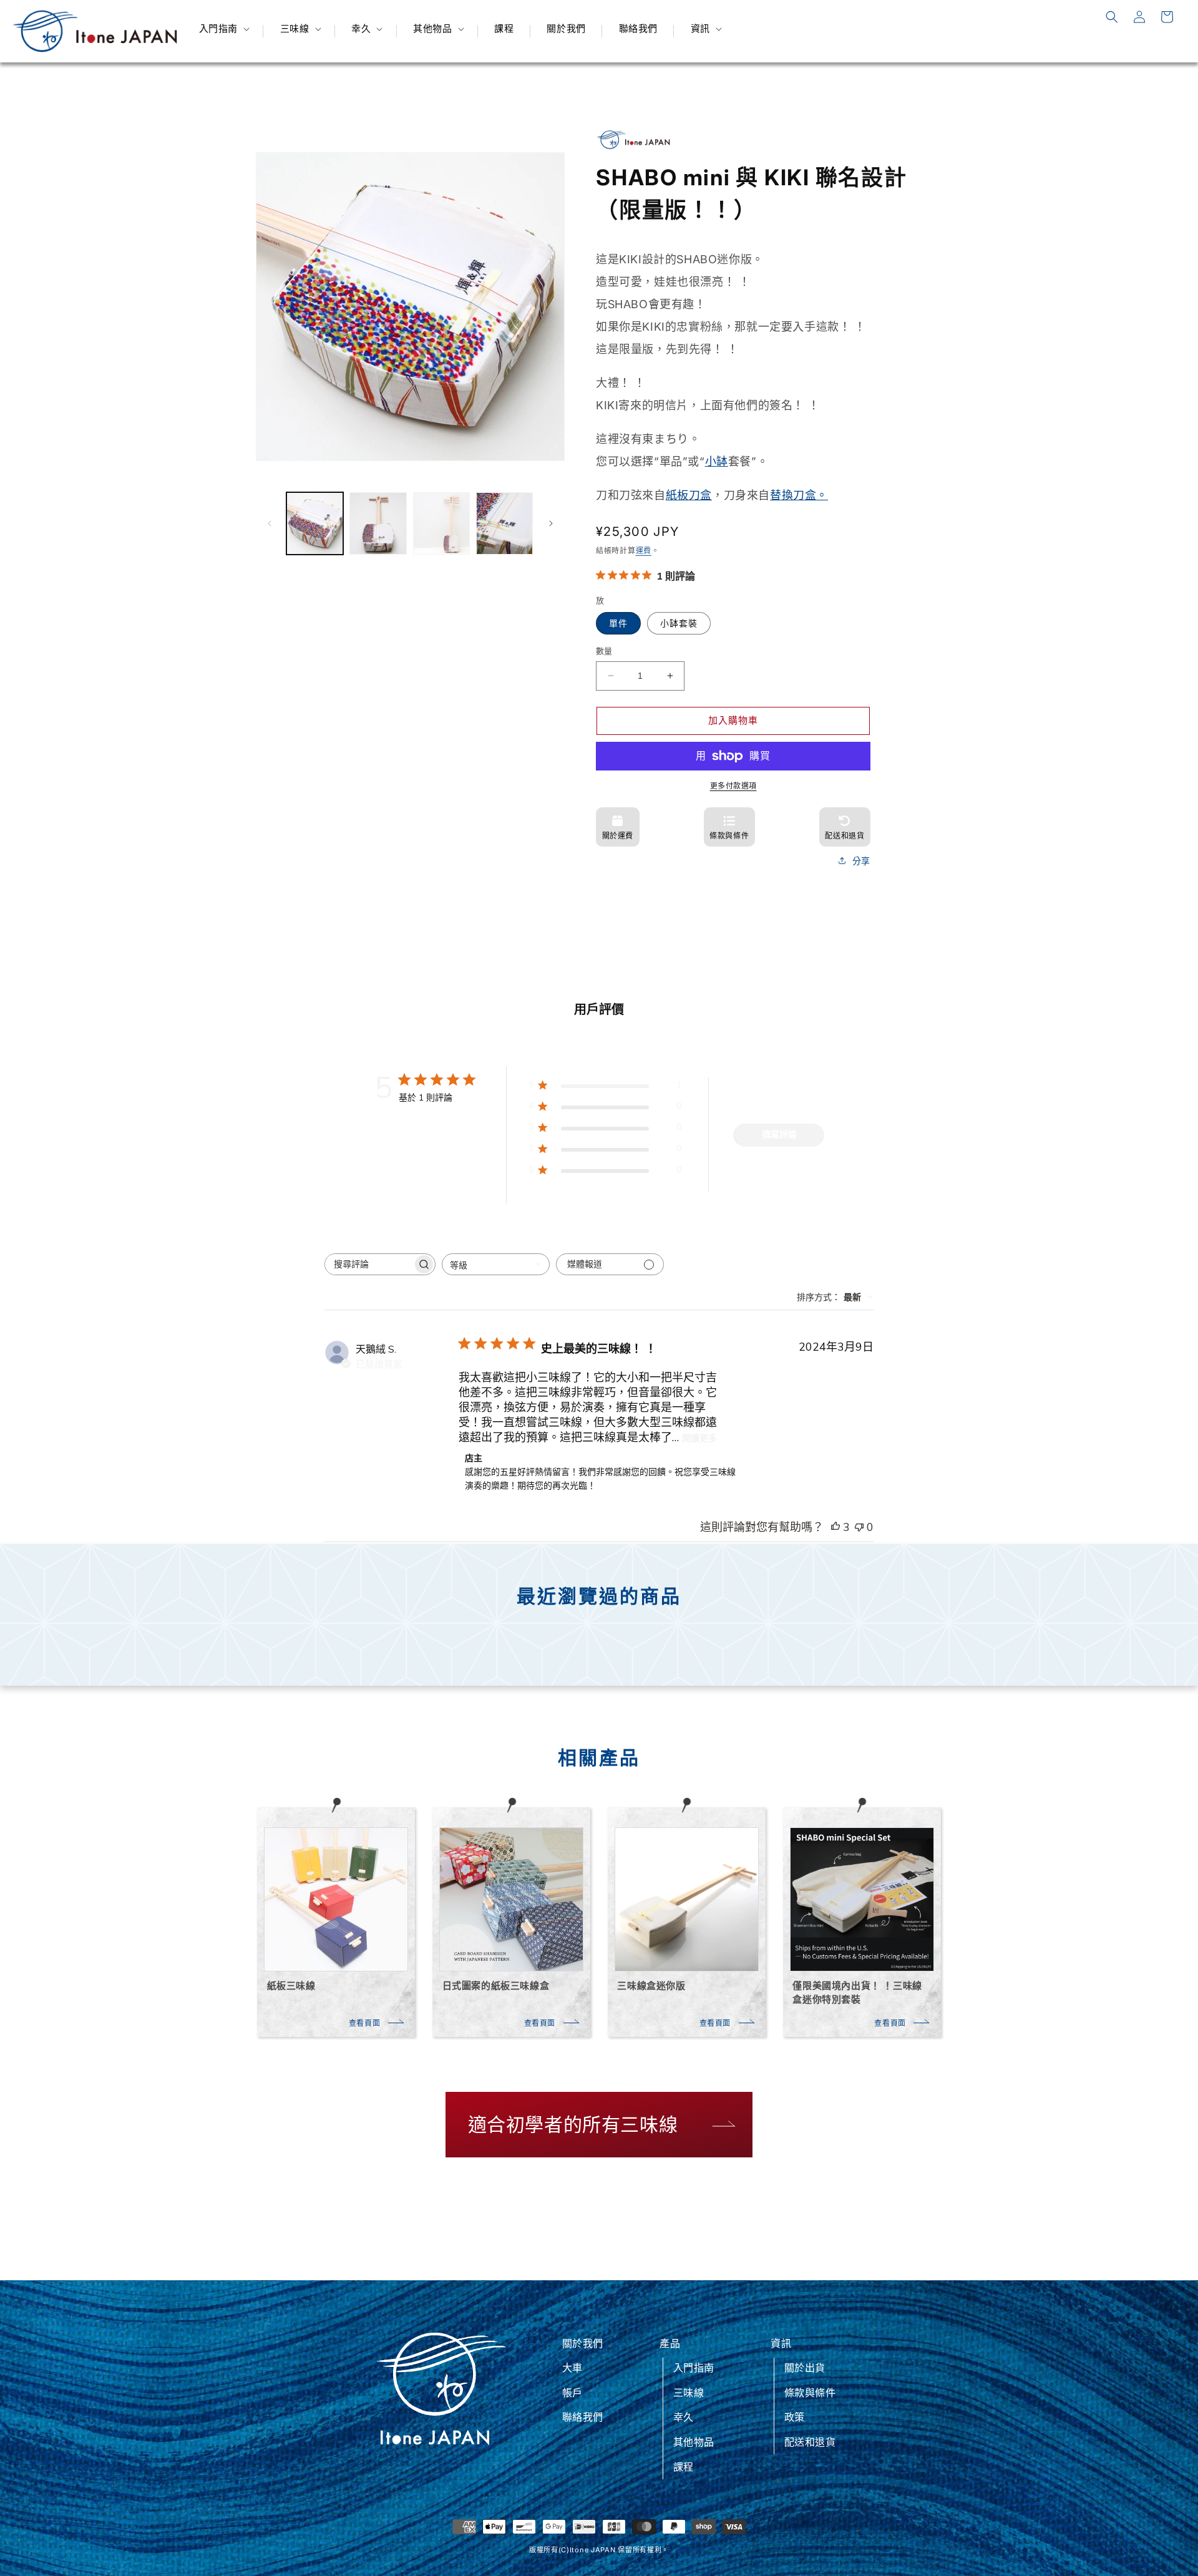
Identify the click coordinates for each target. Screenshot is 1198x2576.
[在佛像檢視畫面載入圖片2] (378, 523)
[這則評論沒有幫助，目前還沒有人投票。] (859, 1527)
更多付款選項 (733, 786)
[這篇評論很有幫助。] (835, 1527)
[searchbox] (369, 1264)
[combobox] (496, 1264)
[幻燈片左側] (270, 523)
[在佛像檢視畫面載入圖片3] (441, 523)
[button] (223, 29)
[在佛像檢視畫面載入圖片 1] (315, 523)
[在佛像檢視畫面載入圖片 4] (504, 523)
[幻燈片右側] (551, 523)
